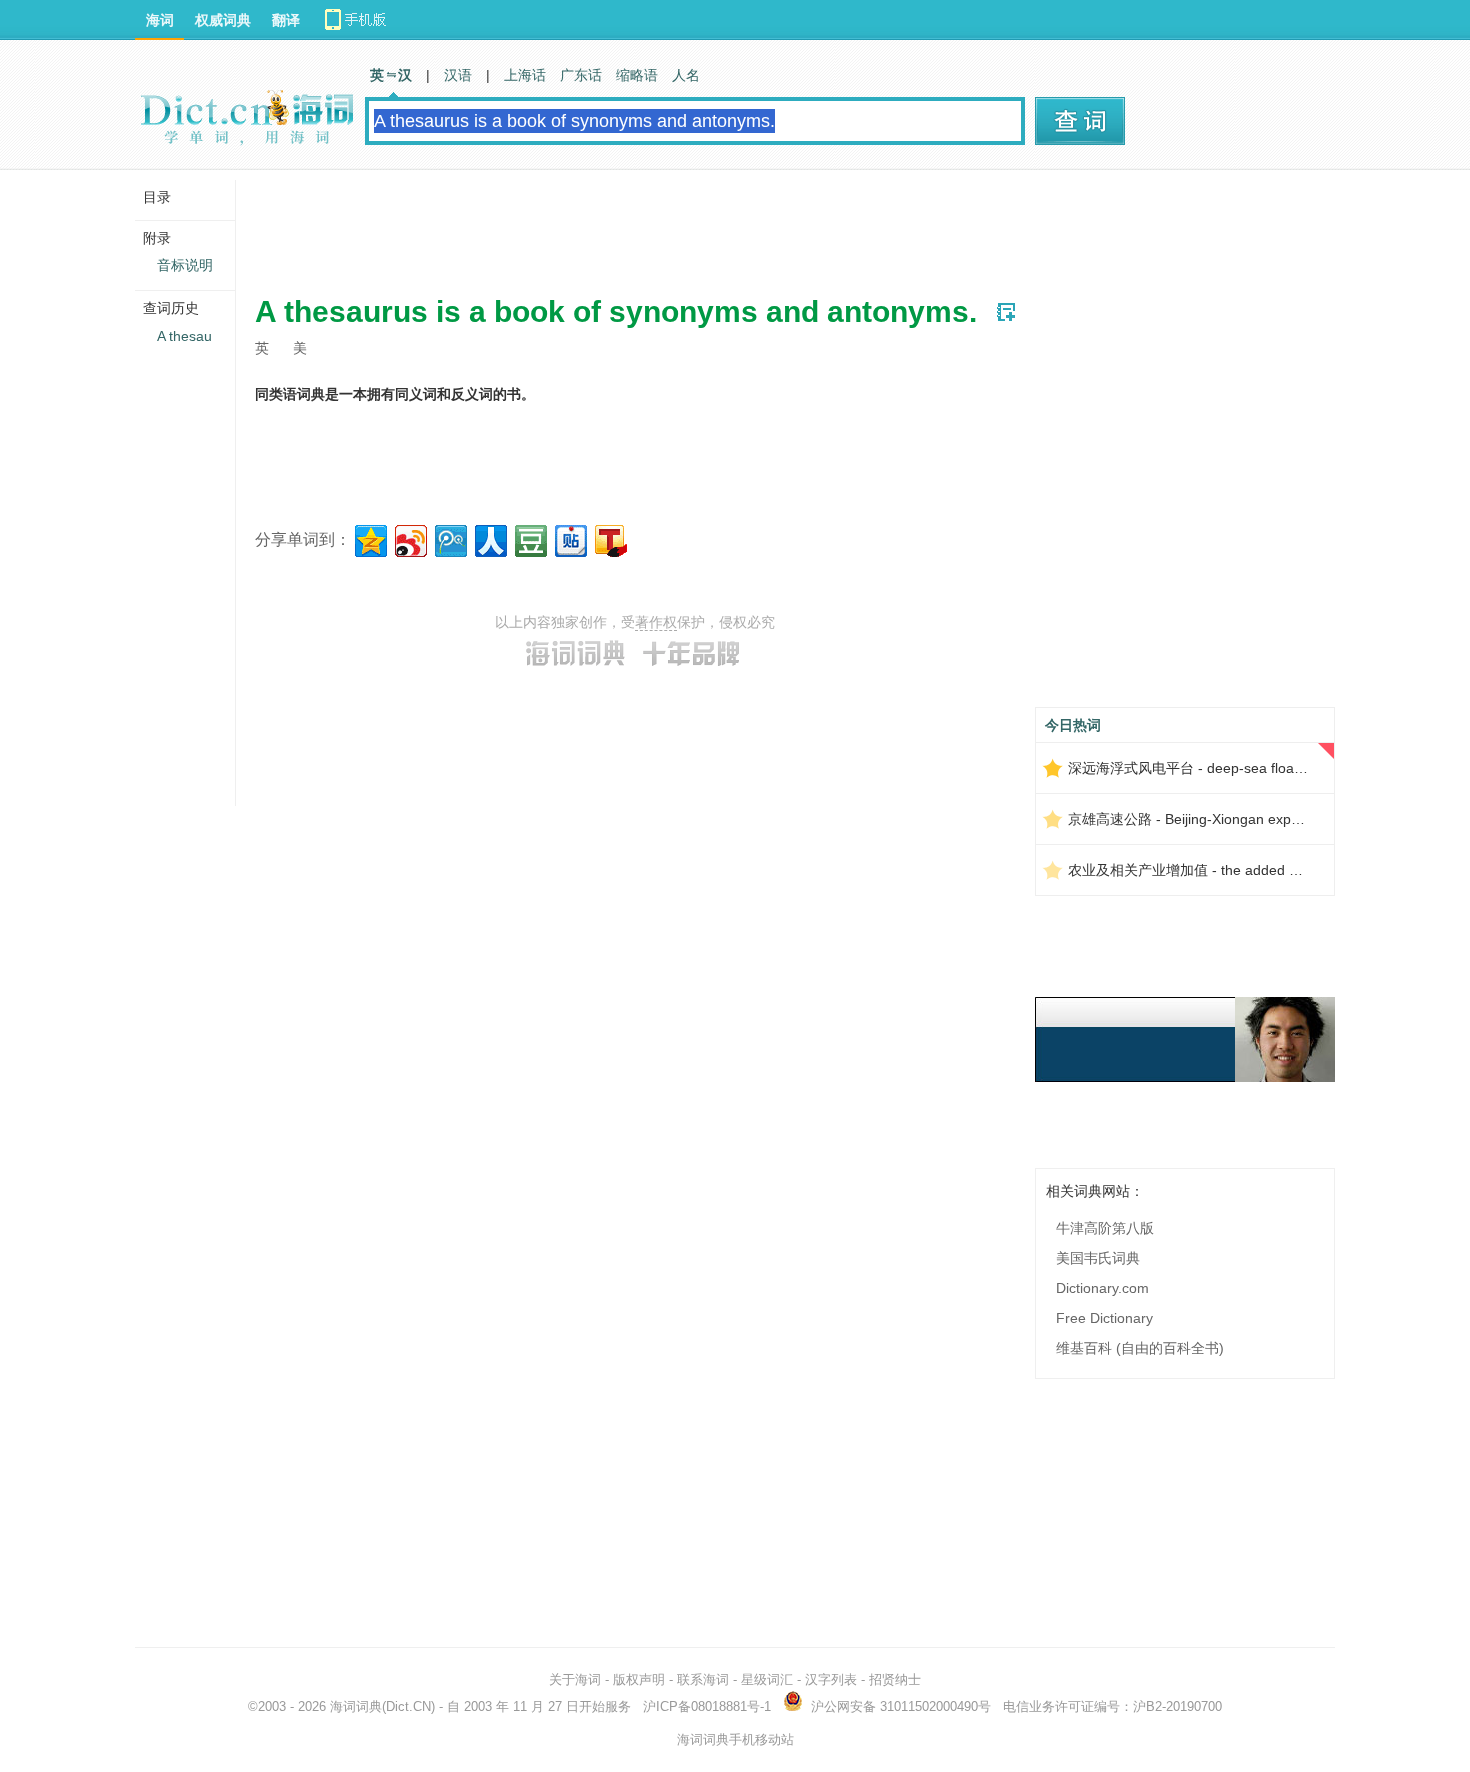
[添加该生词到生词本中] (1006, 312)
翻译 (286, 20)
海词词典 (356, 1706)
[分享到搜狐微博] (609, 538)
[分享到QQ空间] (369, 538)
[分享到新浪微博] (409, 538)
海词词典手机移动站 (735, 1739)
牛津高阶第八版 (1105, 1228)
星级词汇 (767, 1679)
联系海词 (703, 1679)
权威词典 (223, 20)
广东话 (581, 75)
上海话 (525, 75)
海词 (160, 20)
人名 (686, 75)
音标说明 (185, 265)
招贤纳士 (895, 1679)
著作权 (656, 622)
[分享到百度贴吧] (569, 538)
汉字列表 (831, 1679)
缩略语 (637, 75)
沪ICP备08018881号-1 (707, 1706)
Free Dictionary (1104, 1318)
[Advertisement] (619, 225)
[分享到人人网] (489, 538)
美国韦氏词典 (1098, 1258)
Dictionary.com (1102, 1288)
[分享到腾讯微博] (449, 538)
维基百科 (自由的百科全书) (1140, 1348)
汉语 (458, 75)
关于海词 (575, 1679)
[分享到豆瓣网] (529, 538)
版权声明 (639, 1679)
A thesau (184, 336)
